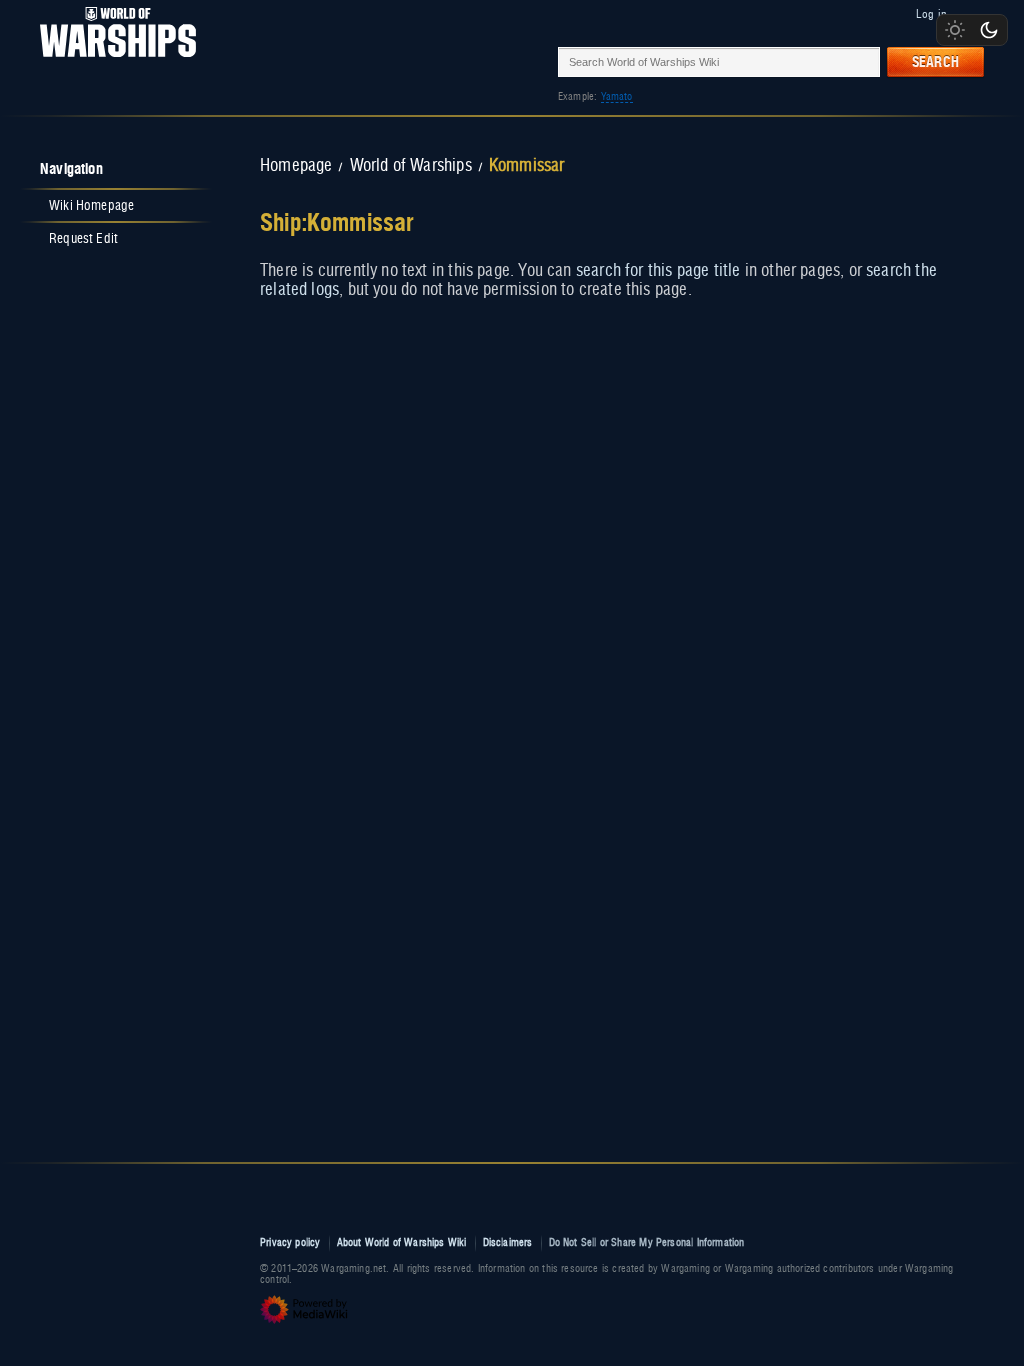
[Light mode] (955, 30)
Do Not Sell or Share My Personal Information (647, 1242)
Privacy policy (290, 1242)
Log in (931, 14)
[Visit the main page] (112, 61)
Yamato (617, 96)
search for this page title (658, 271)
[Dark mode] (989, 30)
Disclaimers (508, 1242)
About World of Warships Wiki (402, 1242)
